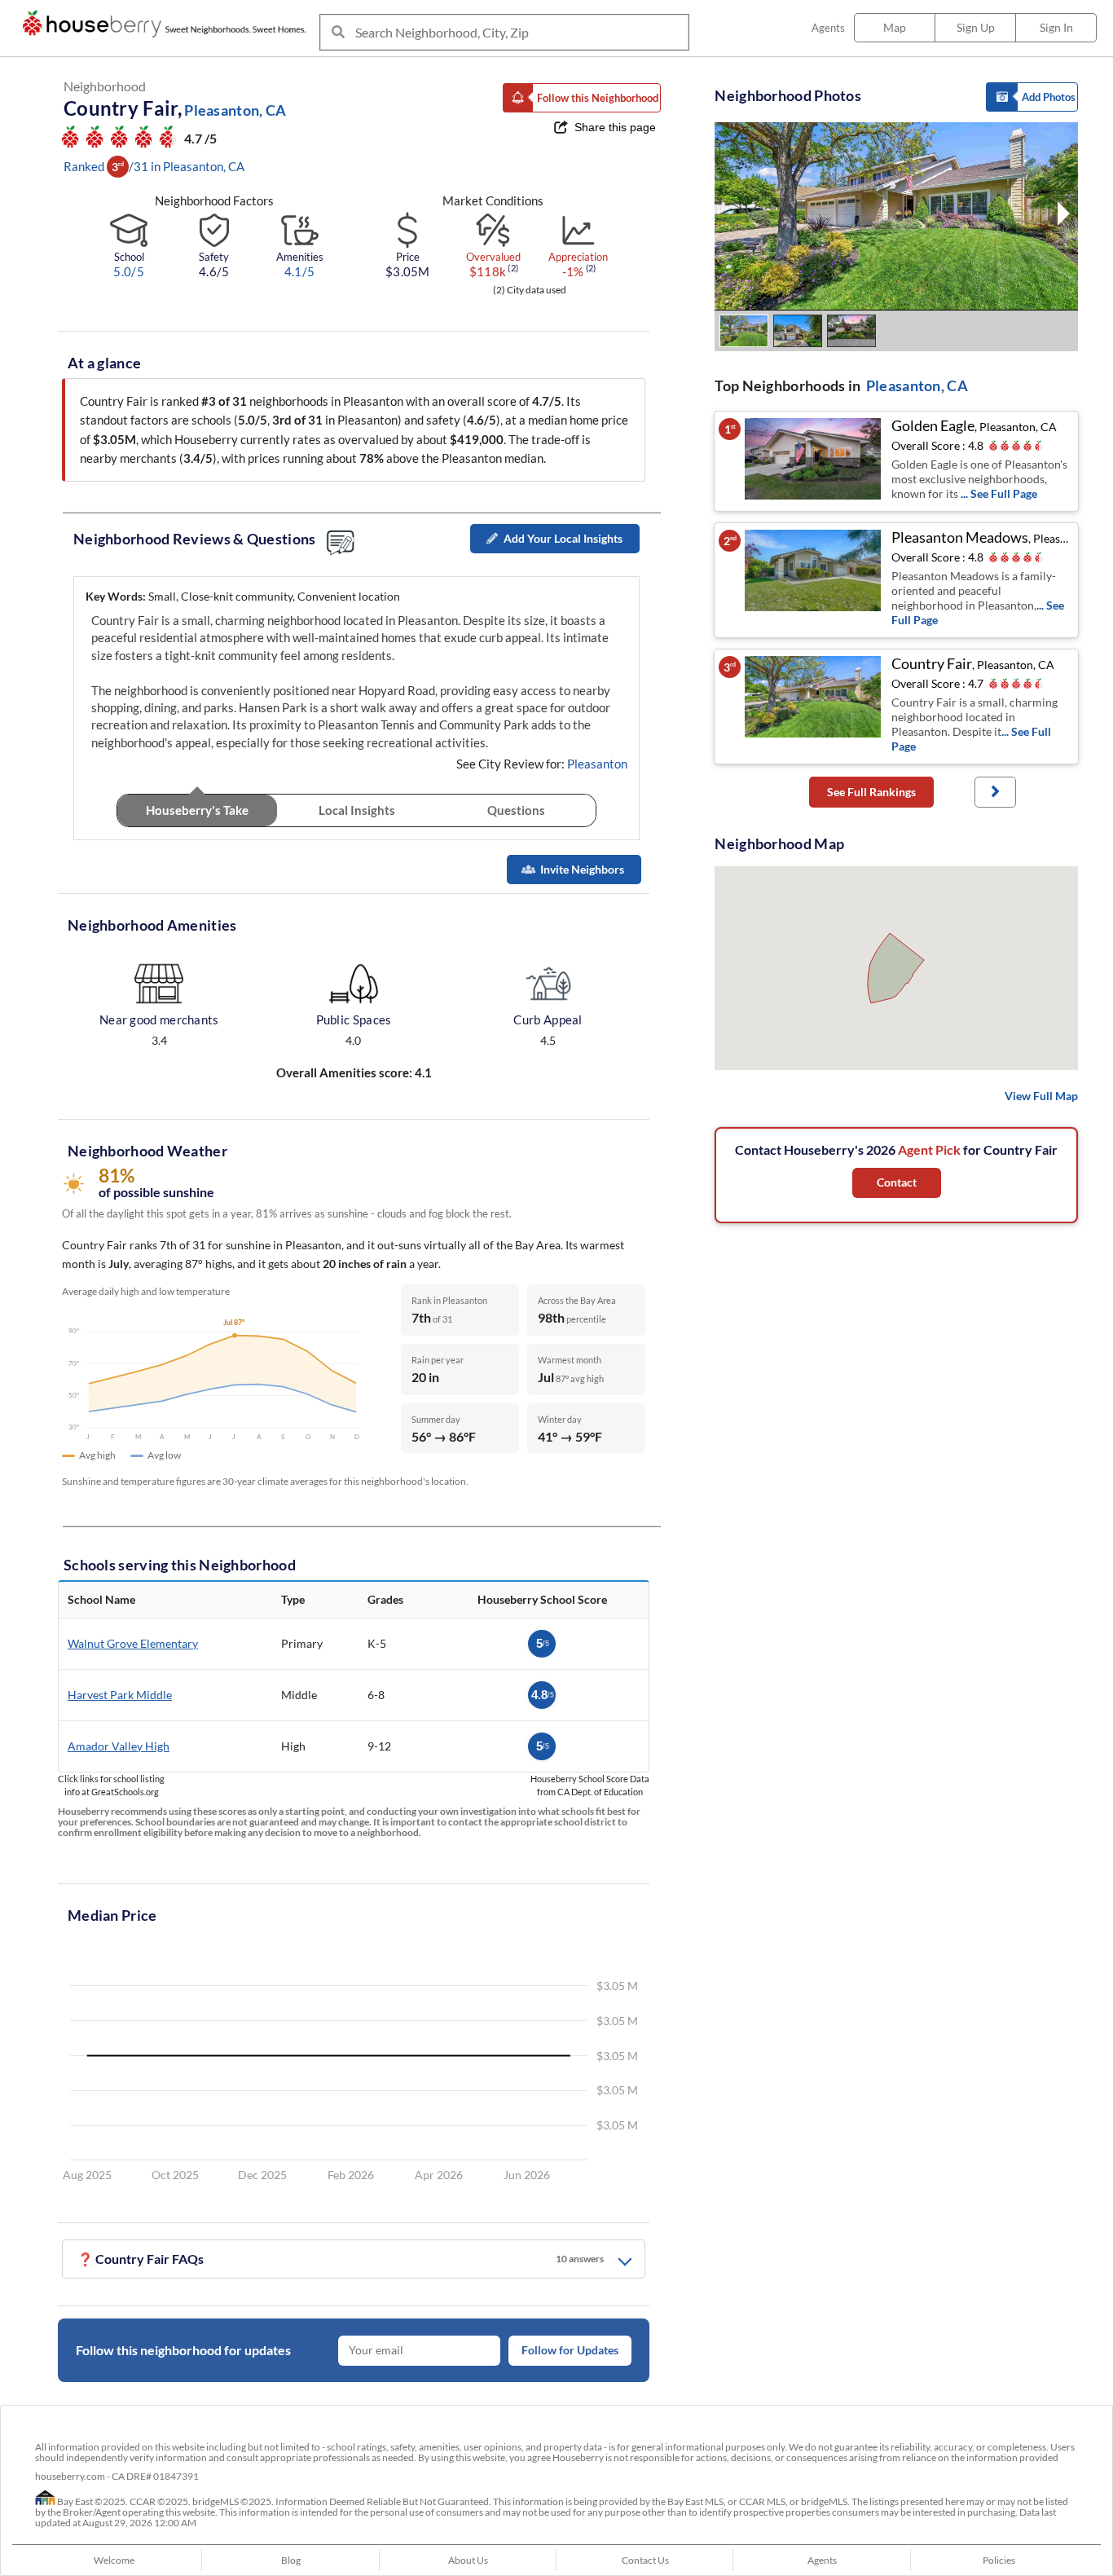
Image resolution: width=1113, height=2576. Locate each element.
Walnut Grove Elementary (133, 1643)
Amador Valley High (119, 1746)
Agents (828, 28)
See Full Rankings (871, 792)
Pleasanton (597, 764)
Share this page (615, 127)
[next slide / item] (1064, 216)
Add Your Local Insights (563, 538)
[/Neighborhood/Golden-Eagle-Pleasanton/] (814, 461)
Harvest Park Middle (120, 1695)
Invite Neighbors (582, 869)
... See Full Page (999, 493)
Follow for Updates (570, 2350)
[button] (582, 98)
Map (895, 27)
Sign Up (976, 27)
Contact (897, 1182)
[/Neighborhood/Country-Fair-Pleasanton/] (814, 707)
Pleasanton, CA (917, 385)
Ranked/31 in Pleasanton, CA (154, 166)
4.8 (543, 1695)
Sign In (1056, 27)
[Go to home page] (168, 24)
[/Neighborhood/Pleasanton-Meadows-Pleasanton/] (814, 580)
